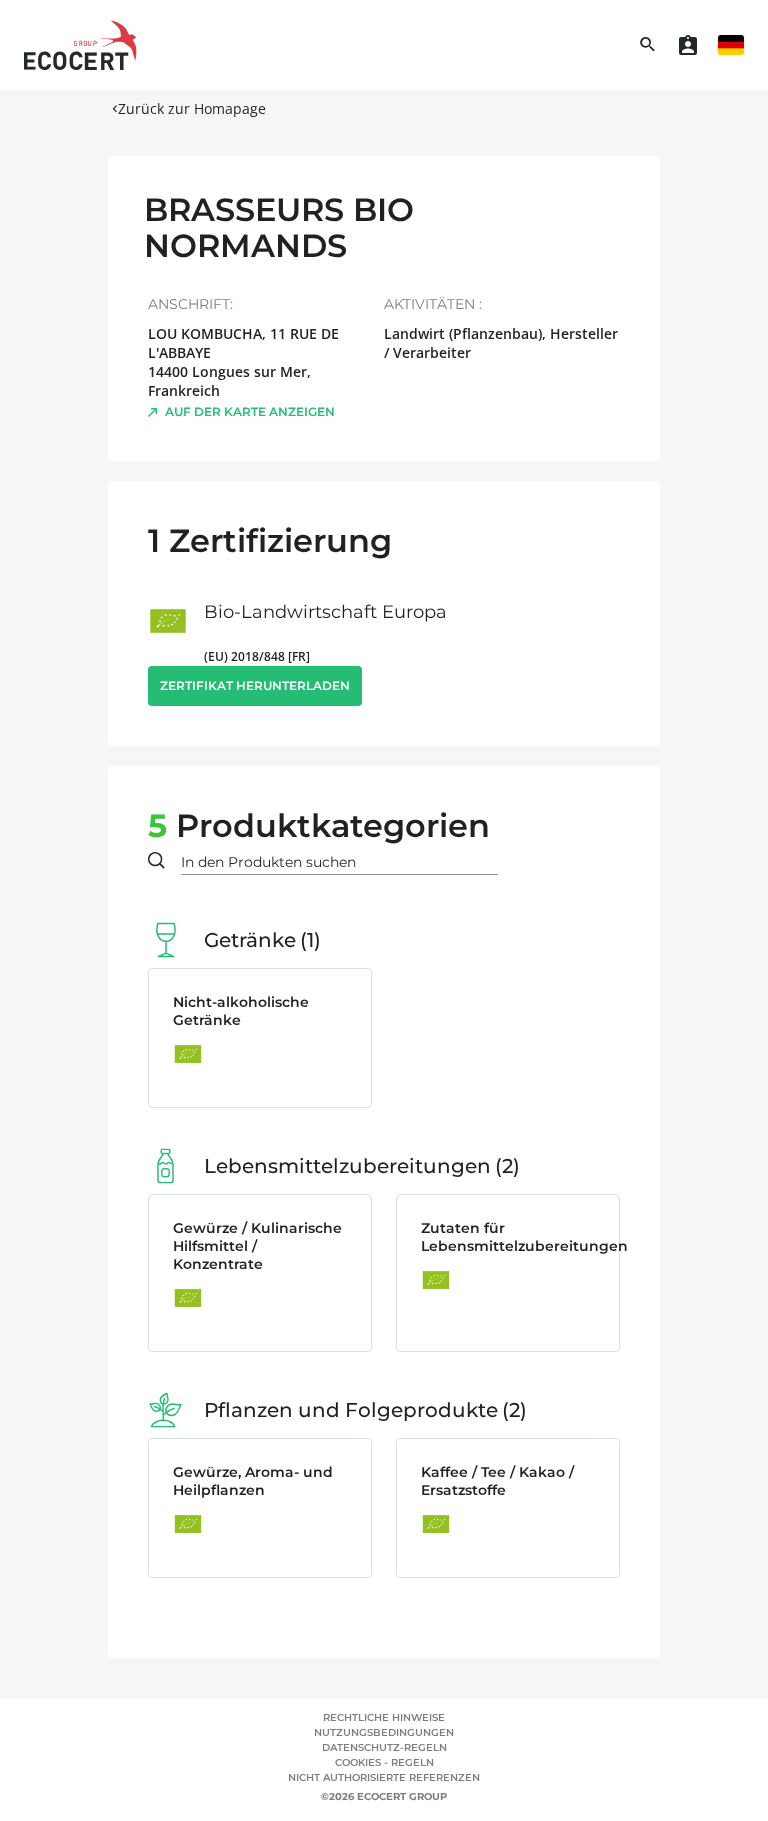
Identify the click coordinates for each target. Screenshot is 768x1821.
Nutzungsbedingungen (384, 1732)
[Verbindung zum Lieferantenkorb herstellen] (688, 45)
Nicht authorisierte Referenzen (384, 1777)
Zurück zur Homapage (192, 108)
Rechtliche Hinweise (384, 1717)
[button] (731, 45)
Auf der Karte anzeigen (250, 411)
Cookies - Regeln (384, 1762)
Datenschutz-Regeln (384, 1747)
